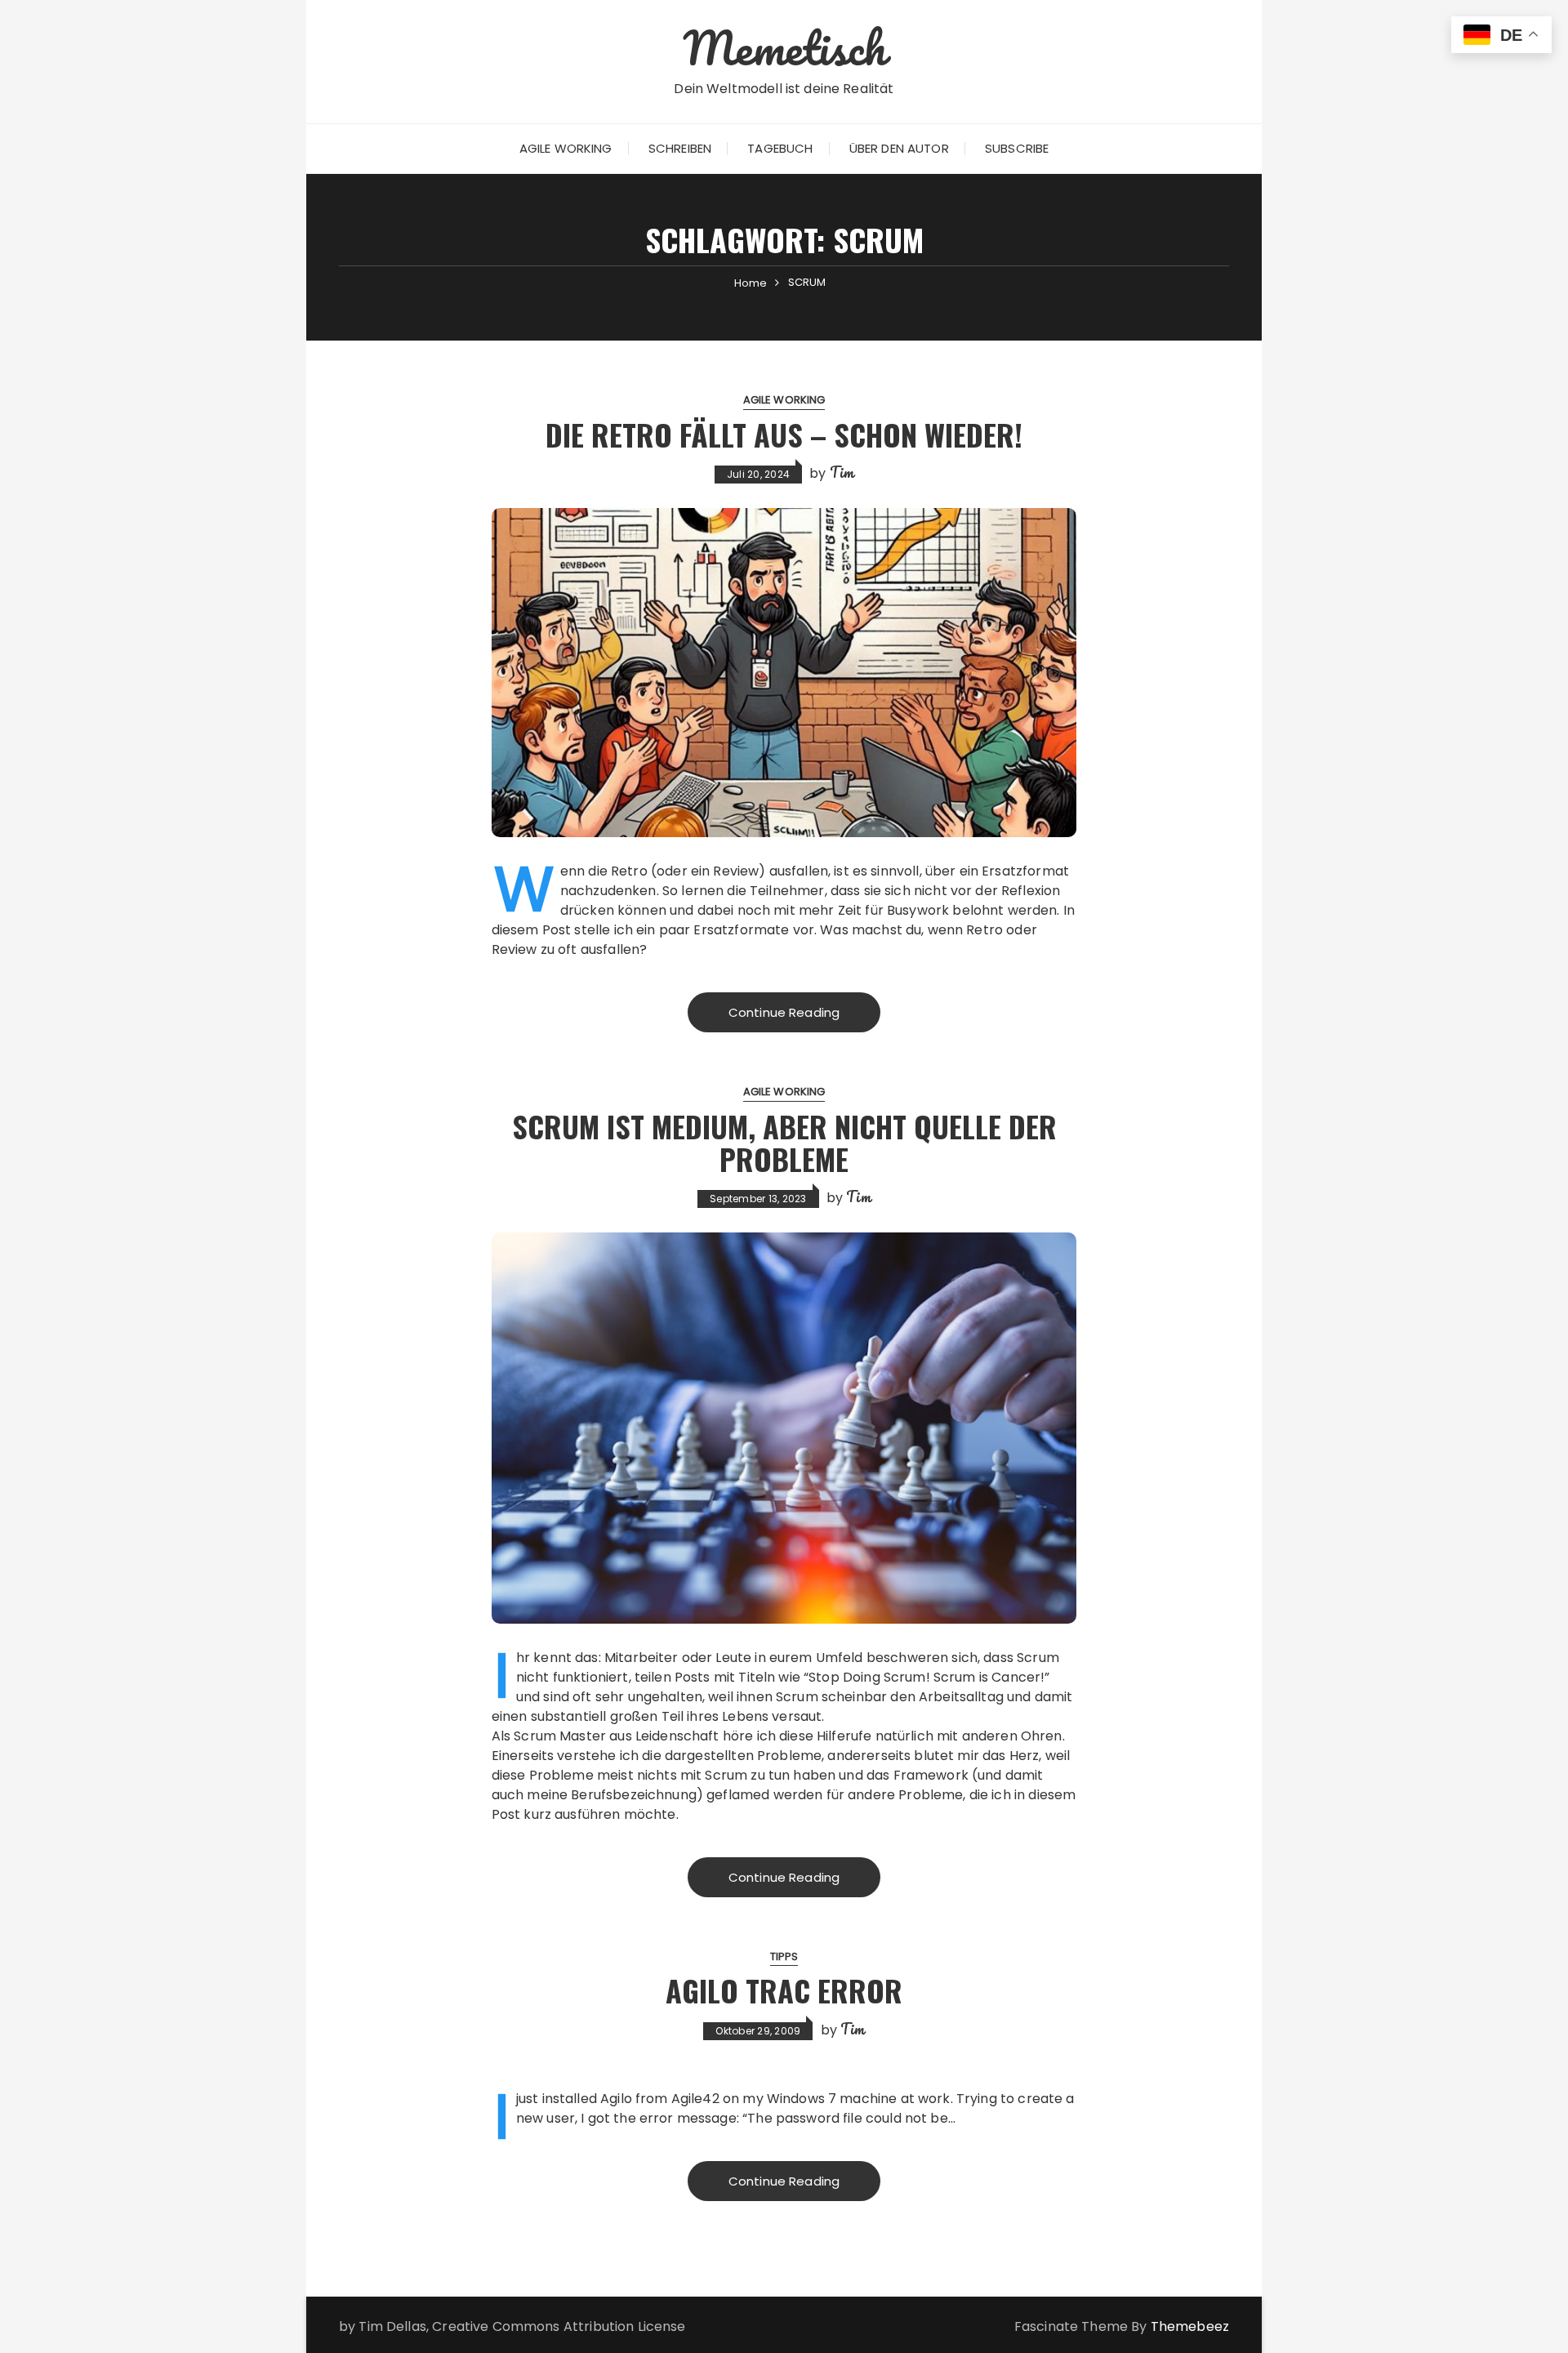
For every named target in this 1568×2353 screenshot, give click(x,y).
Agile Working (566, 148)
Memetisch (784, 47)
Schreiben (680, 148)
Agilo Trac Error (784, 1990)
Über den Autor (899, 148)
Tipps (784, 1956)
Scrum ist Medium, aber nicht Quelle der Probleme (784, 1142)
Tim (842, 472)
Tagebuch (780, 148)
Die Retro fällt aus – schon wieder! (784, 434)
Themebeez (1190, 2326)
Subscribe (1017, 148)
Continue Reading (784, 1012)
